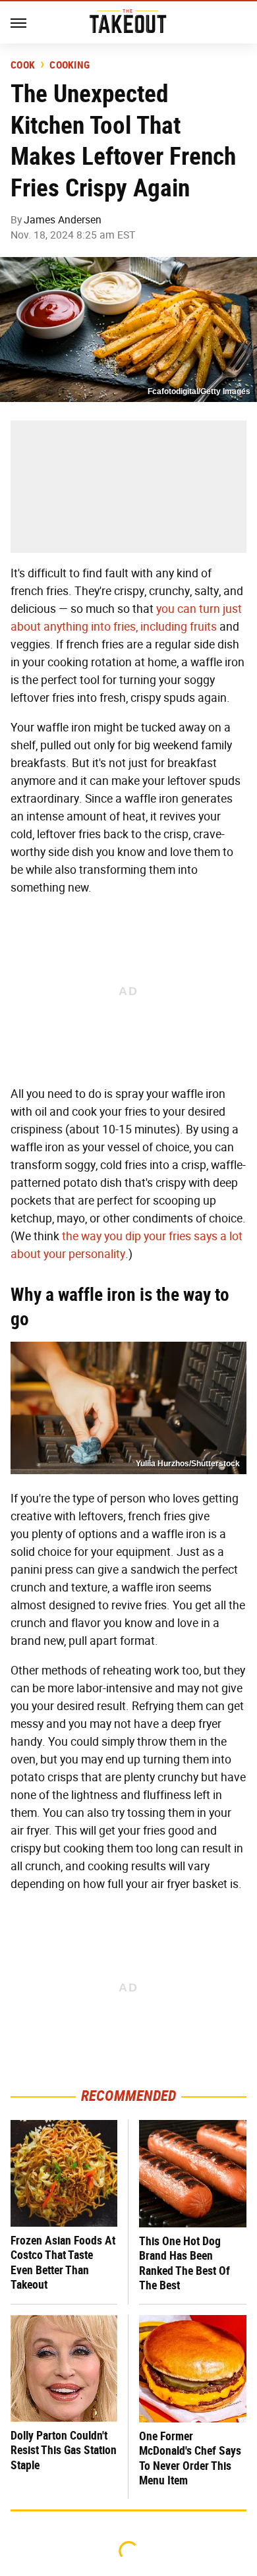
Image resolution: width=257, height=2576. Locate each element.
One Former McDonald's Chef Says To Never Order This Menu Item (190, 2458)
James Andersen (63, 220)
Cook (23, 65)
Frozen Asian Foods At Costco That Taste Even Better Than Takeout (63, 2263)
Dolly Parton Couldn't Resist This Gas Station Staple (64, 2450)
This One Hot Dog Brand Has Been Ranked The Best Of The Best (185, 2263)
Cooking (70, 65)
